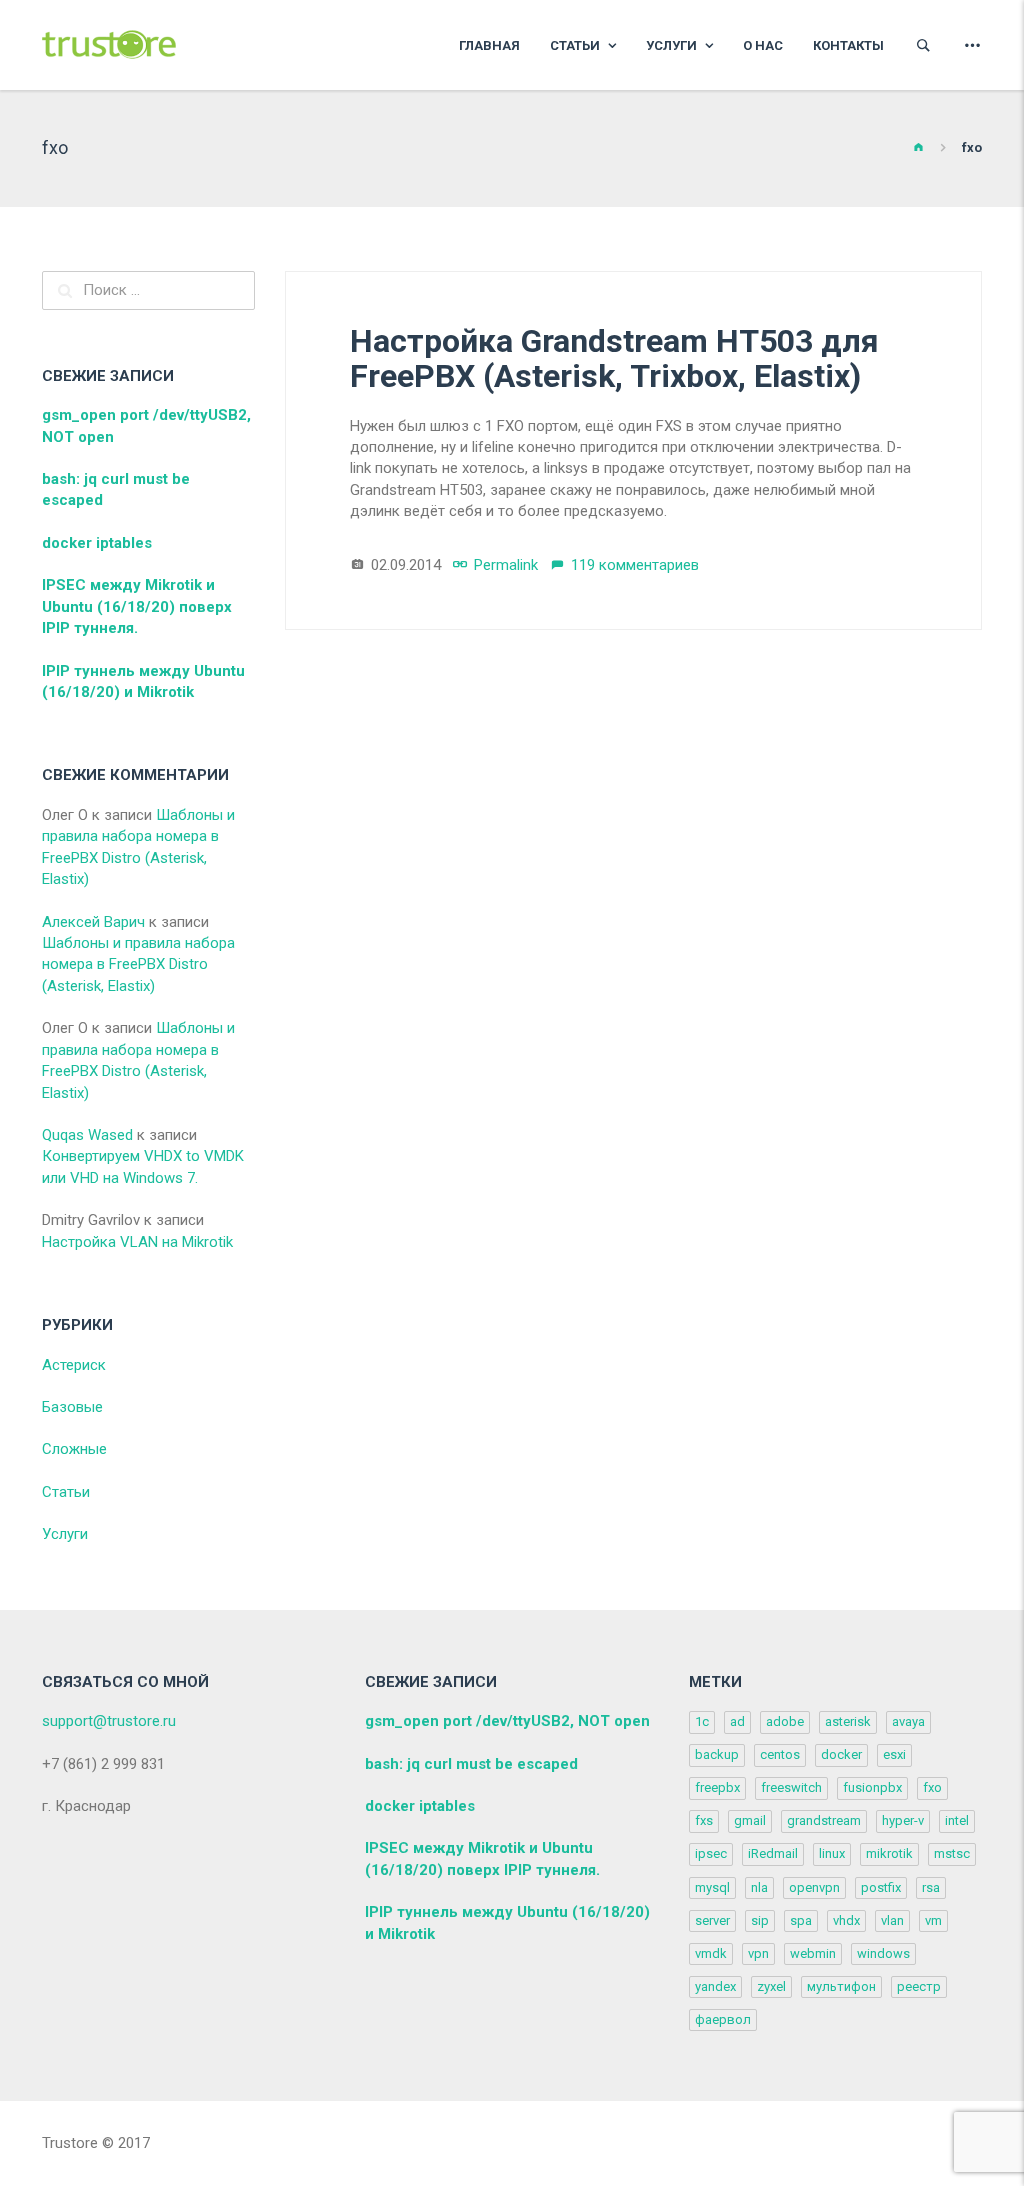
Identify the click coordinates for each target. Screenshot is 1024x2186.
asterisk (848, 1721)
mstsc (952, 1853)
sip (760, 1920)
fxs (704, 1820)
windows (883, 1953)
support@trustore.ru (109, 1721)
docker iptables (97, 543)
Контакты (848, 45)
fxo (932, 1787)
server (712, 1920)
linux (832, 1853)
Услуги (673, 45)
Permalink (506, 565)
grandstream (824, 1820)
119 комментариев (635, 565)
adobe (785, 1721)
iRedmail (773, 1853)
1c (702, 1721)
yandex (715, 1986)
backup (717, 1754)
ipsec (711, 1853)
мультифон (841, 1986)
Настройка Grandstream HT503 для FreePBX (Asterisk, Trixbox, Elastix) (614, 358)
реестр (919, 1986)
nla (759, 1887)
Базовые (72, 1407)
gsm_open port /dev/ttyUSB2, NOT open (507, 1721)
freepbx (717, 1787)
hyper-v (903, 1820)
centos (780, 1754)
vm (933, 1920)
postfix (881, 1887)
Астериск (74, 1365)
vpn (758, 1953)
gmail (750, 1820)
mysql (712, 1887)
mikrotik (889, 1853)
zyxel (771, 1986)
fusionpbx (872, 1787)
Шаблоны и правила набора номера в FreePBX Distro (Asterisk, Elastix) (138, 964)
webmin (813, 1953)
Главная (489, 45)
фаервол (723, 2019)
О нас (763, 45)
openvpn (814, 1887)
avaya (908, 1721)
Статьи (576, 45)
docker (841, 1754)
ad (737, 1721)
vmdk (711, 1953)
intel (957, 1820)
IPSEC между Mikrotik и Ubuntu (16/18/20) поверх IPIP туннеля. (137, 606)
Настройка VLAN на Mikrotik (137, 1242)
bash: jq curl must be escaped (471, 1764)
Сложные (74, 1449)
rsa (931, 1887)
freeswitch (791, 1787)
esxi (894, 1754)
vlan (892, 1920)
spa (801, 1920)
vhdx (846, 1920)
